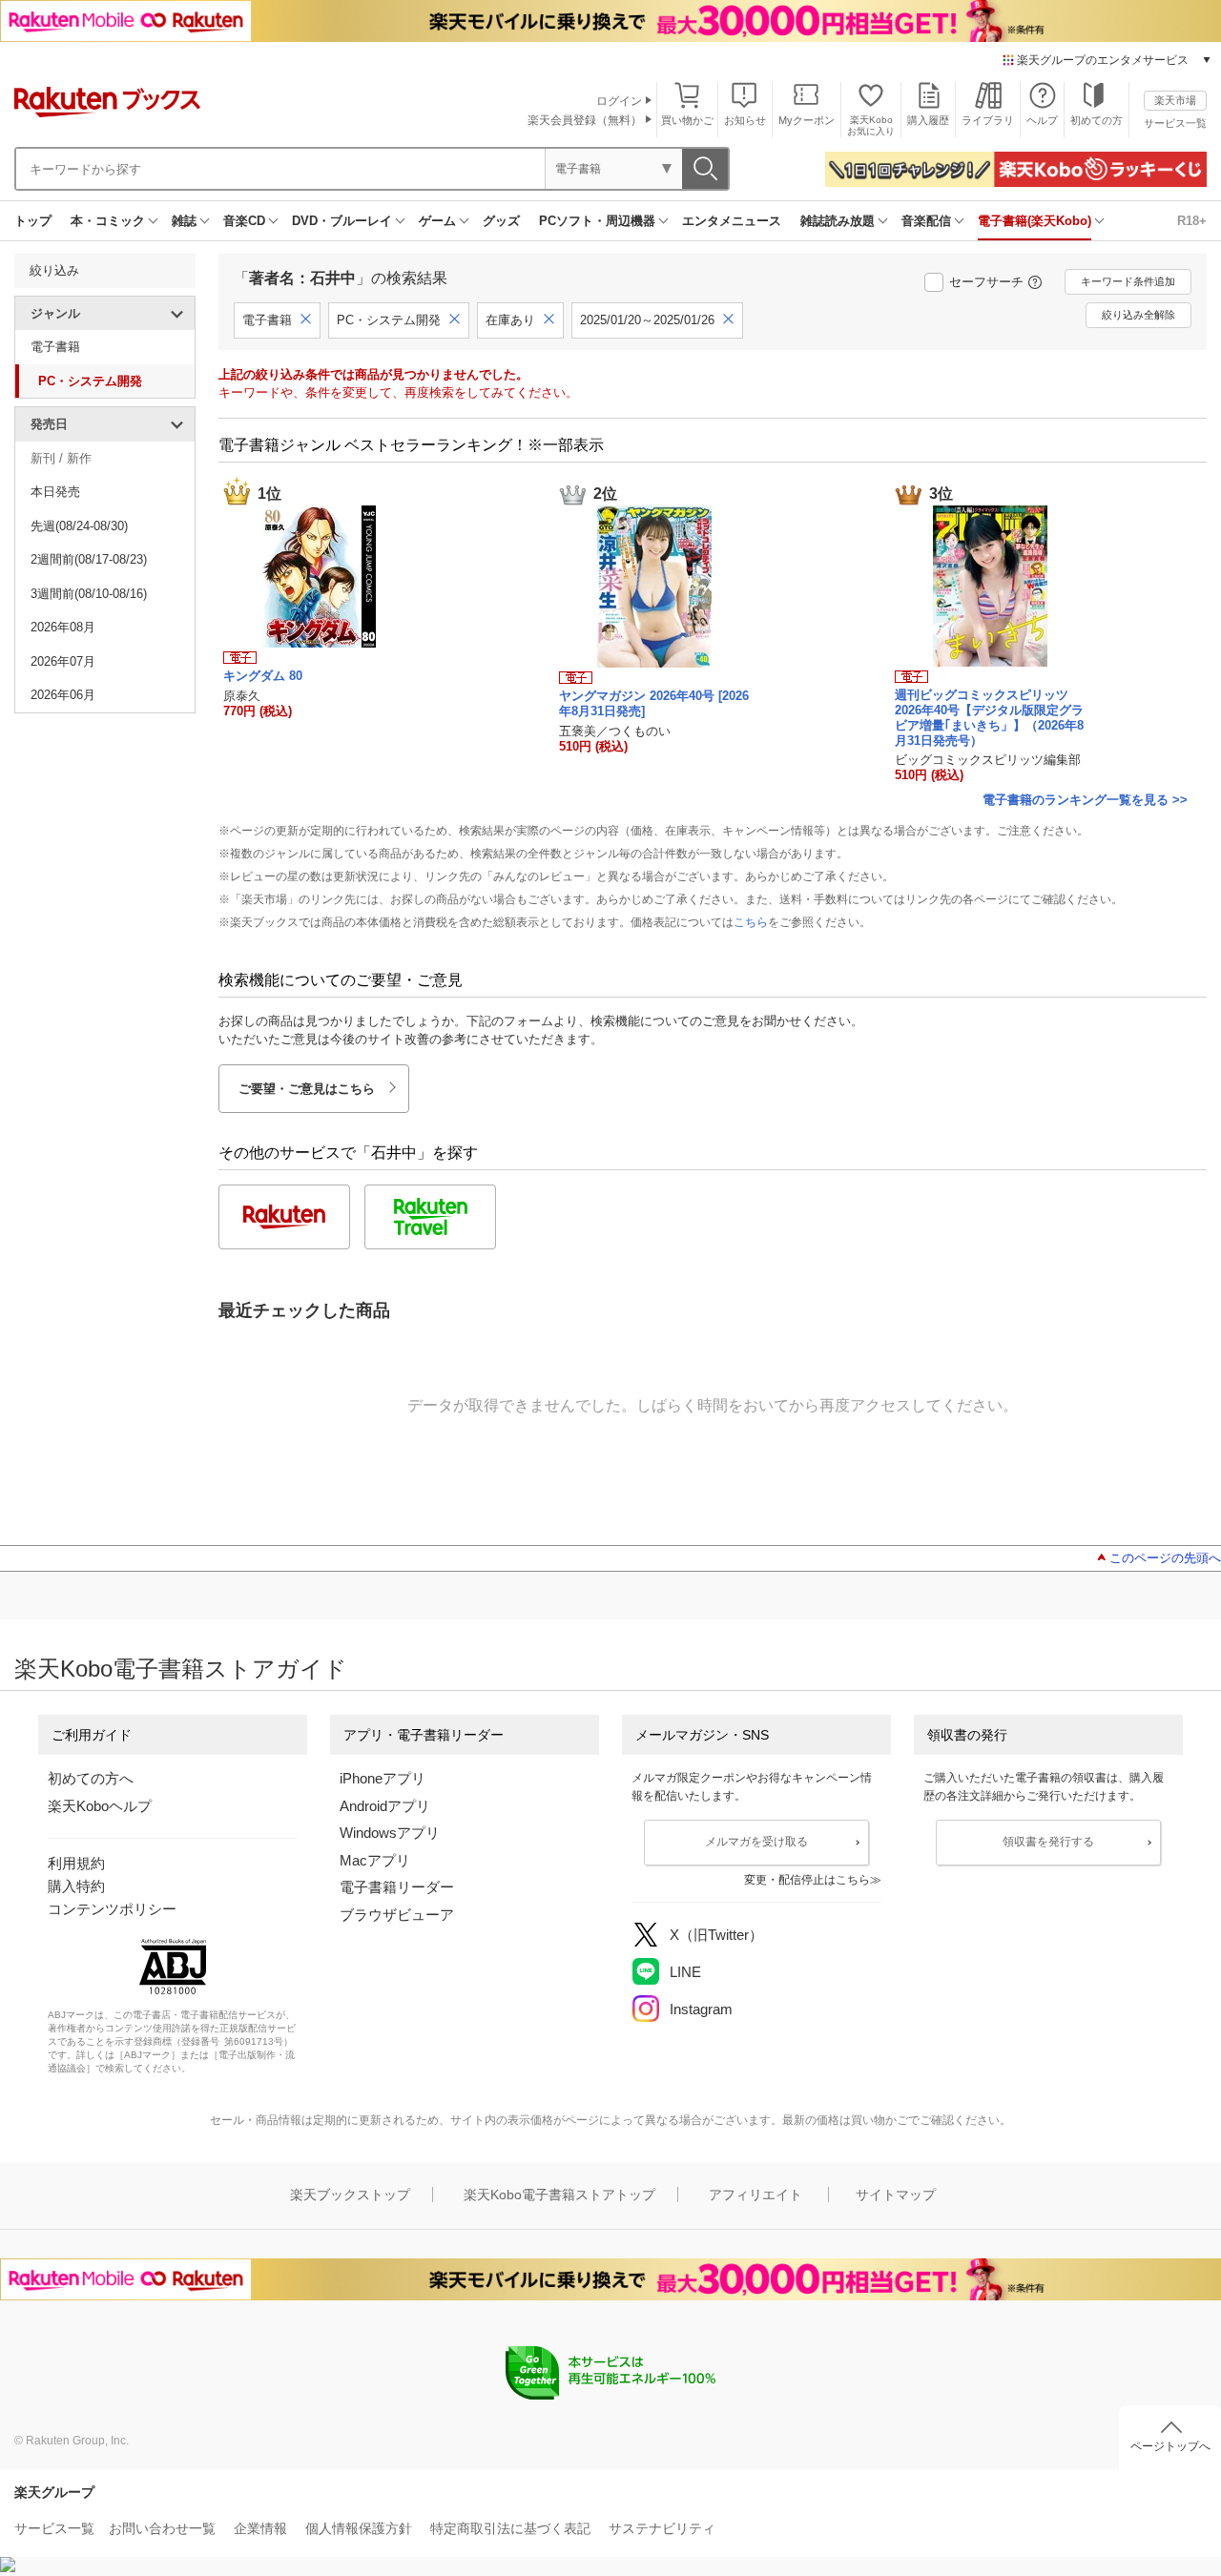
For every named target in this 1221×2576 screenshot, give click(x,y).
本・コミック (108, 221)
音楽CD (244, 221)
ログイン (619, 101)
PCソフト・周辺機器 (597, 221)
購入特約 (76, 1886)
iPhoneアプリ (383, 1778)
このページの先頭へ (1165, 1558)
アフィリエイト (755, 2195)
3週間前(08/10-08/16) (89, 594)
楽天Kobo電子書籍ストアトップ (559, 2195)
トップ (33, 221)
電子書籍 (55, 347)
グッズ (501, 221)
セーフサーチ (986, 282)
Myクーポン (807, 120)
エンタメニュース (732, 221)
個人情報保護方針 (359, 2528)
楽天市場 (1175, 100)
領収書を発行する (1048, 1842)
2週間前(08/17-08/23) (89, 559)
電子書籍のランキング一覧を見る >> (1085, 800)
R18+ (1192, 221)
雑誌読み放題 (838, 221)
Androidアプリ (385, 1806)
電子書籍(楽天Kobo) (1035, 221)
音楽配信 (926, 221)
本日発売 (55, 492)
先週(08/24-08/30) (79, 526)
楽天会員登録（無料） (585, 120)
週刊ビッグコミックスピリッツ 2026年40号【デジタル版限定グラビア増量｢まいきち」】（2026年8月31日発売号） (989, 717)
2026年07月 (63, 661)
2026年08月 (63, 627)
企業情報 (260, 2528)
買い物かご (687, 120)
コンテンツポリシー (112, 1909)
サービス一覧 (1175, 123)
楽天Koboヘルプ (100, 1806)
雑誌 (184, 221)
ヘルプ (1042, 120)
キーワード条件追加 (1128, 281)
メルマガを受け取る (756, 1842)
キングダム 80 (263, 676)
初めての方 (1097, 120)
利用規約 (76, 1863)
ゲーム (437, 221)
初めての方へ (91, 1778)
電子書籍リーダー (397, 1887)
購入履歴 (928, 120)
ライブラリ (988, 120)
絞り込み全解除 (1138, 315)
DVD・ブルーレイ (342, 221)
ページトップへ (1170, 2446)
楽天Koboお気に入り (871, 125)
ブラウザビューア (397, 1915)
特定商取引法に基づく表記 (510, 2528)
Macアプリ (375, 1860)
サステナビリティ (662, 2528)
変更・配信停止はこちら (807, 1880)
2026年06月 (63, 695)
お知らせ (745, 120)
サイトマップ (896, 2195)
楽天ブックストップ (350, 2195)
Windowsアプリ (390, 1833)
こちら (751, 922)
